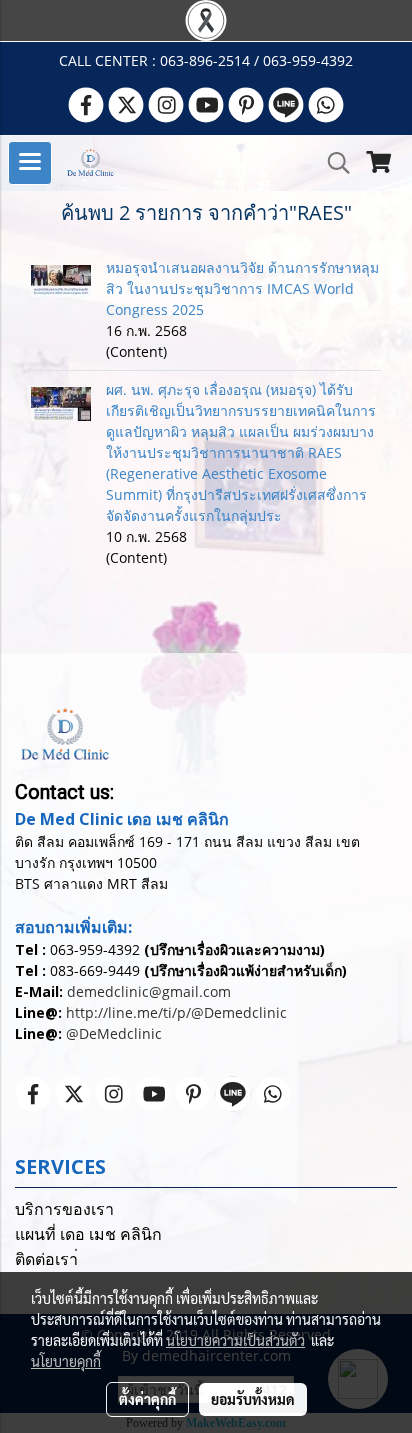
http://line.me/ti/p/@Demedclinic (176, 1012)
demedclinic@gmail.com (149, 991)
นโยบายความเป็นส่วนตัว (235, 1340)
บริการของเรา (64, 1209)
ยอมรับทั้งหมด (253, 1399)
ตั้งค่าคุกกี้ (147, 1399)
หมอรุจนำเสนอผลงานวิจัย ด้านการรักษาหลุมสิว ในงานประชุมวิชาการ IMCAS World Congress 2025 (242, 288)
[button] (332, 163)
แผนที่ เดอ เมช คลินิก (88, 1234)
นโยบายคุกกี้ (66, 1361)
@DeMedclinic (114, 1033)
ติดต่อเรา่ (46, 1259)
